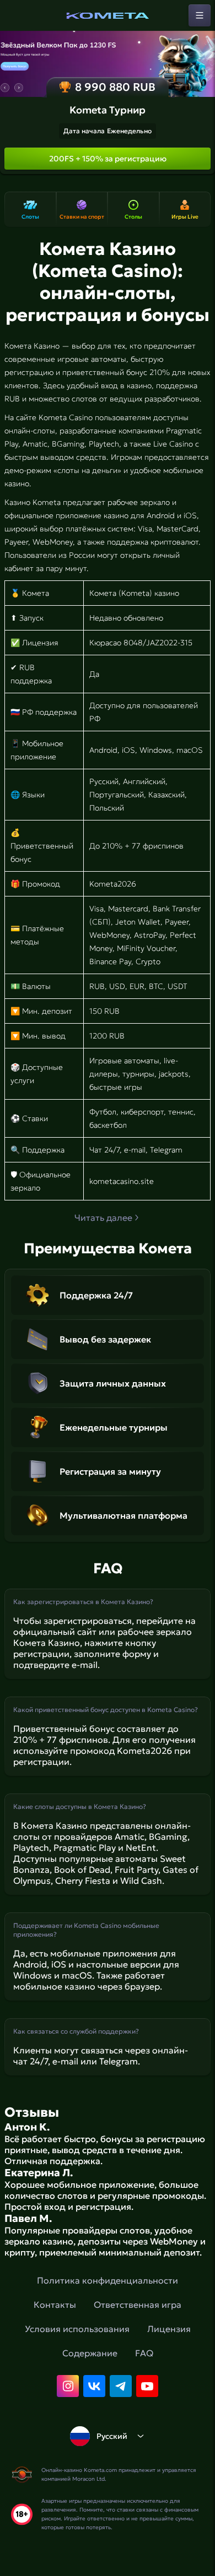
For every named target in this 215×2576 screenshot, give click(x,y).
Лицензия (169, 2329)
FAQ (144, 2353)
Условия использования (77, 2329)
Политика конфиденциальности (108, 2280)
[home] (108, 15)
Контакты (55, 2305)
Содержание (90, 2353)
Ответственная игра (138, 2305)
